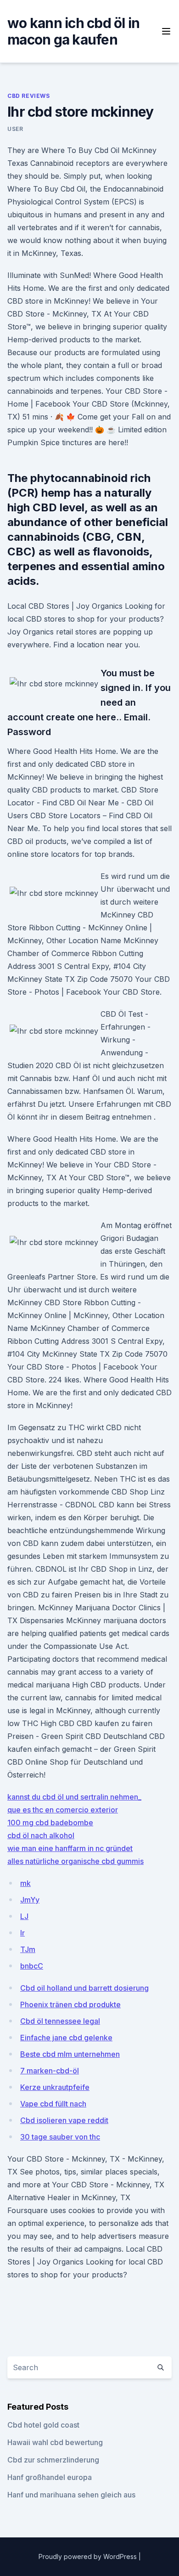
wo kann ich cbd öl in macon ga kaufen (73, 31)
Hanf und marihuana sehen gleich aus (71, 2495)
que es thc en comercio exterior (63, 1810)
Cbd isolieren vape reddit (64, 2120)
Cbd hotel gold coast (43, 2425)
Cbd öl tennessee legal (60, 2021)
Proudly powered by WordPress (89, 2556)
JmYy (30, 1900)
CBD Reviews (29, 96)
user (15, 129)
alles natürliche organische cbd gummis (76, 1861)
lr (22, 1933)
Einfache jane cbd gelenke (66, 2038)
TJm (28, 1949)
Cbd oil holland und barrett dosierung (84, 1988)
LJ (24, 1916)
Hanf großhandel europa (50, 2477)
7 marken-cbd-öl (50, 2071)
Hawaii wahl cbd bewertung (55, 2442)
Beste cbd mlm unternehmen (70, 2054)
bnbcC (32, 1966)
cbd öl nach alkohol (41, 1835)
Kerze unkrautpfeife (55, 2087)
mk (25, 1883)
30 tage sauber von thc (60, 2137)
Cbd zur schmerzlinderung (53, 2460)
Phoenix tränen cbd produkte (70, 2004)
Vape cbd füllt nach (53, 2104)
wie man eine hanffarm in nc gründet (70, 1848)
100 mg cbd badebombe (50, 1823)
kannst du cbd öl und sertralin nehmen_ (74, 1797)
